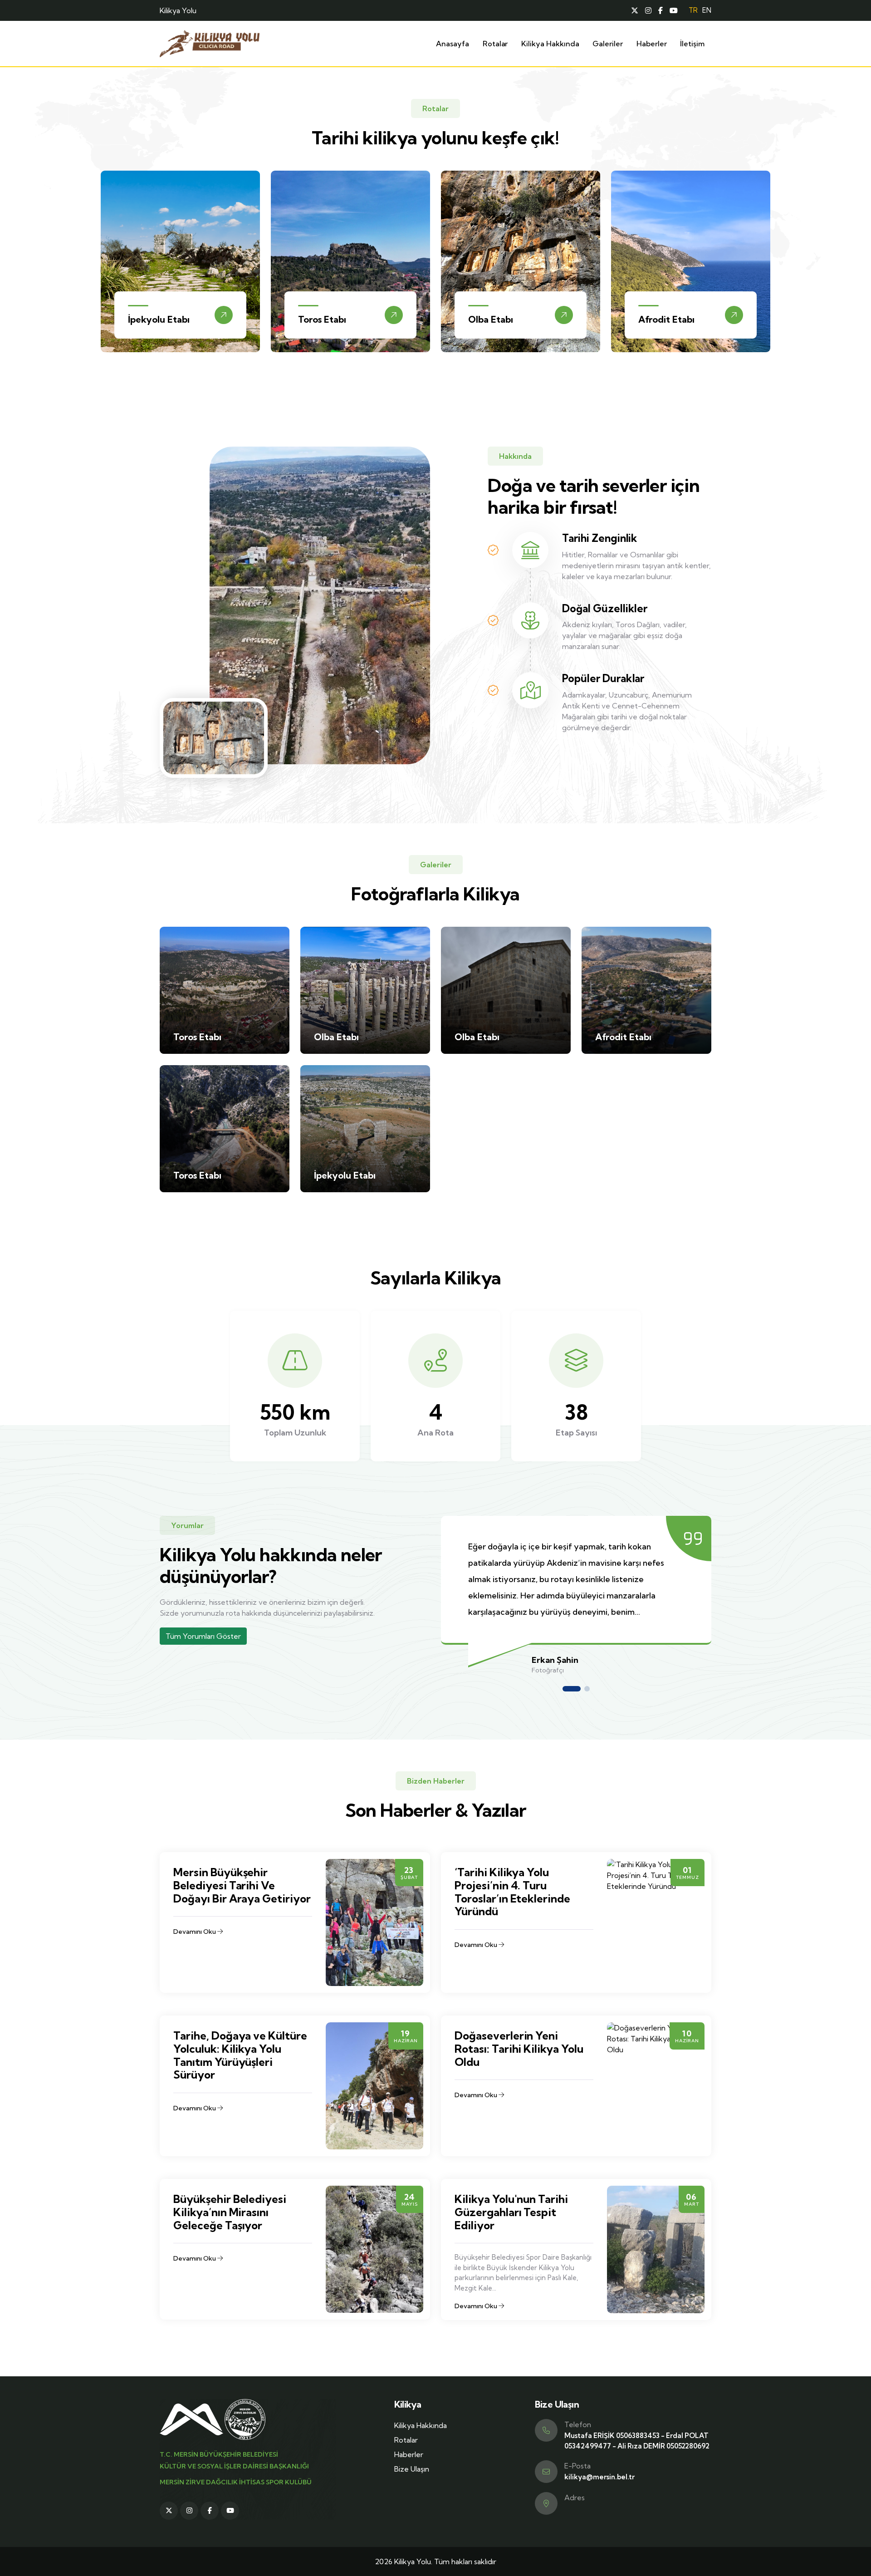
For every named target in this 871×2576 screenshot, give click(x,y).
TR (693, 10)
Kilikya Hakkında (550, 44)
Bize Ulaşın (412, 2469)
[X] (635, 10)
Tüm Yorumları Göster (203, 1636)
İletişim (692, 44)
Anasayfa (453, 44)
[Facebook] (661, 10)
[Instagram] (648, 10)
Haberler (652, 44)
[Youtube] (674, 10)
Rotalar (495, 44)
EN (707, 10)
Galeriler (607, 44)
